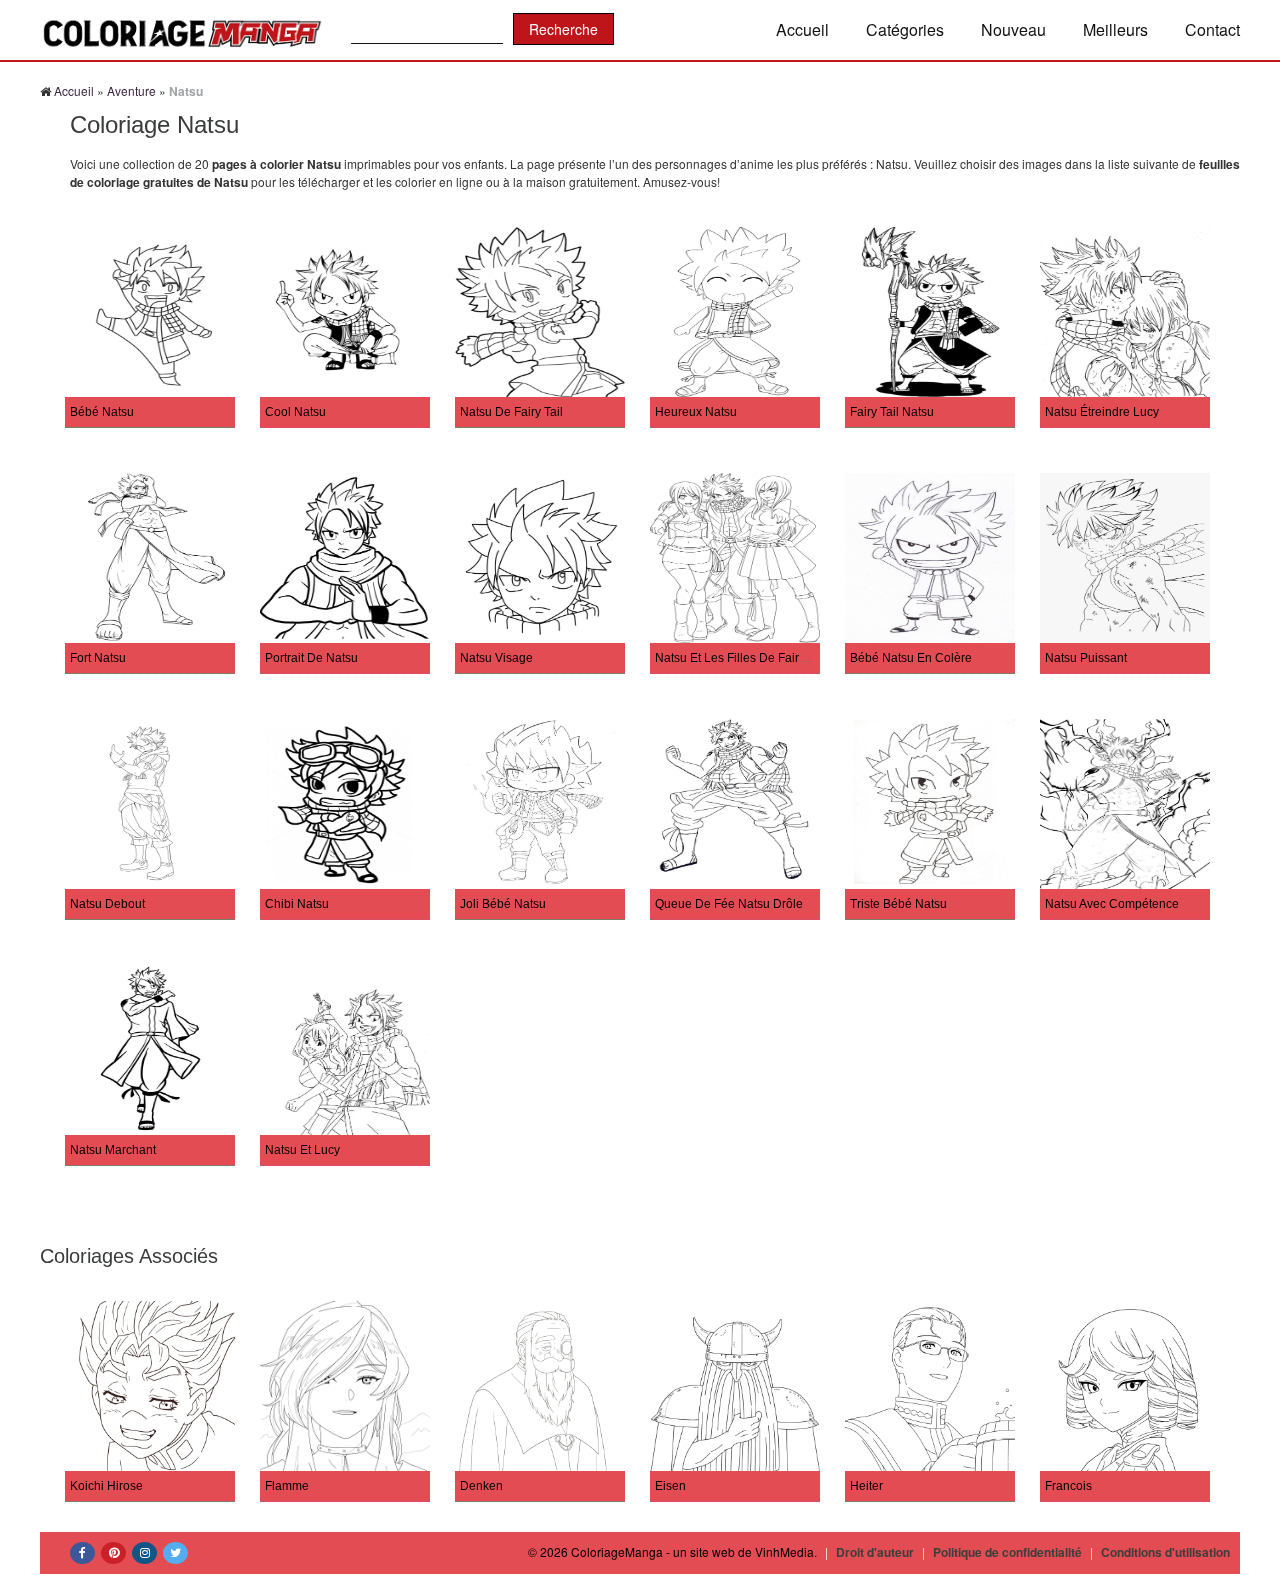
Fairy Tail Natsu (892, 412)
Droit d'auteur (875, 1552)
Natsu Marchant (113, 1150)
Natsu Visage (496, 658)
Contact (1212, 29)
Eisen (670, 1486)
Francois (1068, 1486)
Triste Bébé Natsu (898, 904)
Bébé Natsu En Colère (911, 658)
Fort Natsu (98, 658)
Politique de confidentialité (1007, 1552)
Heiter (866, 1486)
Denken (481, 1486)
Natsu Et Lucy (302, 1150)
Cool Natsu (295, 412)
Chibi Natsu (297, 904)
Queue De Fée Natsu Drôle (729, 904)
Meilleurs (1115, 29)
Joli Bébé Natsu (503, 904)
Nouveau (1013, 29)
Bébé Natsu (102, 412)
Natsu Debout (107, 904)
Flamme (287, 1486)
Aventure (131, 90)
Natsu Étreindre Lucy (1102, 412)
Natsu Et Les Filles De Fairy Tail (741, 658)
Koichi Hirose (106, 1486)
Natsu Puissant (1086, 658)
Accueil (802, 29)
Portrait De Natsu (311, 658)
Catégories (905, 29)
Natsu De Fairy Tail (511, 412)
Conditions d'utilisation (1165, 1552)
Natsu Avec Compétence (1112, 904)
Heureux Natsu (696, 412)
